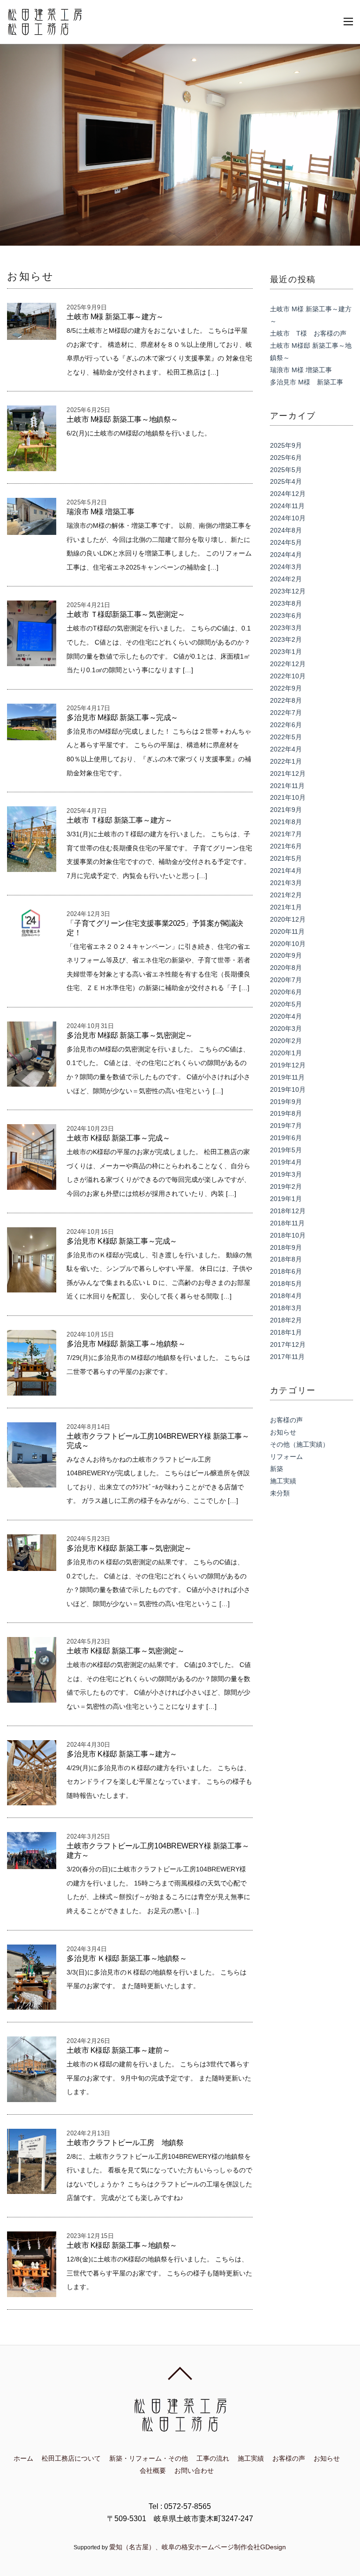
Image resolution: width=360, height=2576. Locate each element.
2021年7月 (286, 834)
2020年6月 (286, 992)
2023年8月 (286, 603)
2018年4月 (286, 1296)
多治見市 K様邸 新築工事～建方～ (122, 1754)
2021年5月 (286, 858)
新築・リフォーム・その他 (149, 2458)
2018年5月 (286, 1284)
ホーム (23, 2458)
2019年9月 (286, 1102)
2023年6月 (286, 616)
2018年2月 (286, 1320)
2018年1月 (286, 1332)
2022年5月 (286, 737)
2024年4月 (286, 555)
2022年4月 (286, 749)
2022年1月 (286, 761)
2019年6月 (286, 1138)
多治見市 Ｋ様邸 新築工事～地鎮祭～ (127, 1958)
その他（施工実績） (300, 1444)
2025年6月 (286, 458)
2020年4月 (286, 1016)
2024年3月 (286, 567)
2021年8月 (286, 822)
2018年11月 (287, 1223)
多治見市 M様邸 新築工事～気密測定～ (129, 1035)
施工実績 (283, 1481)
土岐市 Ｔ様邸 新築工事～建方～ (119, 820)
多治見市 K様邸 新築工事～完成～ (122, 1241)
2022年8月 (286, 700)
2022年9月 (286, 688)
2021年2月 (286, 895)
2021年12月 (288, 774)
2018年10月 (288, 1235)
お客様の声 (286, 1420)
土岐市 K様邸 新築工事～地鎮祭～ (122, 2245)
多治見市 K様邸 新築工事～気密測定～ (129, 1548)
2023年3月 (286, 628)
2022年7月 (286, 713)
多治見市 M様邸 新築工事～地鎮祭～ (126, 1344)
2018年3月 (286, 1308)
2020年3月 (286, 1029)
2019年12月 (288, 1065)
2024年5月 (286, 542)
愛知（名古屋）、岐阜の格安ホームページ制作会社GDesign (198, 2547)
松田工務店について (71, 2458)
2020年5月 (286, 1004)
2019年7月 (286, 1126)
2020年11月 (287, 931)
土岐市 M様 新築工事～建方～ (115, 317)
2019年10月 (288, 1089)
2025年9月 (286, 445)
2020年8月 (286, 968)
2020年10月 (288, 944)
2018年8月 (286, 1259)
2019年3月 (286, 1174)
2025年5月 (286, 470)
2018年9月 (286, 1247)
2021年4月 (286, 871)
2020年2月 (286, 1041)
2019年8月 (286, 1113)
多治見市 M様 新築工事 (307, 382)
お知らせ (283, 1432)
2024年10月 (288, 518)
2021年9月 (286, 810)
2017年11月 (287, 1357)
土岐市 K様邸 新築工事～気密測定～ (125, 1651)
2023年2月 (286, 639)
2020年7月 (286, 980)
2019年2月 (286, 1187)
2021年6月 (286, 846)
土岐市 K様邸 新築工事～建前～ (118, 2050)
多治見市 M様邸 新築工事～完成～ (122, 717)
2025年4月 (286, 481)
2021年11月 (287, 786)
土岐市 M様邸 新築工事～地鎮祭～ (122, 419)
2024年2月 (286, 579)
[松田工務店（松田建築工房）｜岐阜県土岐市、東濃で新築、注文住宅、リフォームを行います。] (45, 30)
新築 (277, 1469)
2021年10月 (288, 797)
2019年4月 (286, 1162)
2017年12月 (288, 1344)
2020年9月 (286, 955)
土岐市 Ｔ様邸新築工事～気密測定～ (126, 614)
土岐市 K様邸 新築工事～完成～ (118, 1138)
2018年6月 (286, 1271)
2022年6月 (286, 725)
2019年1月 (286, 1199)
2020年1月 (286, 1053)
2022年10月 (288, 676)
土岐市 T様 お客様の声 (308, 333)
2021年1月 (286, 907)
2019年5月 (286, 1150)
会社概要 (153, 2471)
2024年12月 (288, 494)
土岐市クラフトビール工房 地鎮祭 (125, 2143)
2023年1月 (286, 652)
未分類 (280, 1493)
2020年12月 (288, 919)
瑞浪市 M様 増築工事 (100, 512)
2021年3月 (286, 883)
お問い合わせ (194, 2471)
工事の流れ (213, 2458)
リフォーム (286, 1457)
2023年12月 (288, 591)
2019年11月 (287, 1077)
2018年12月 (288, 1211)
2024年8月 (286, 530)
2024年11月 (287, 506)
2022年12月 (288, 664)
